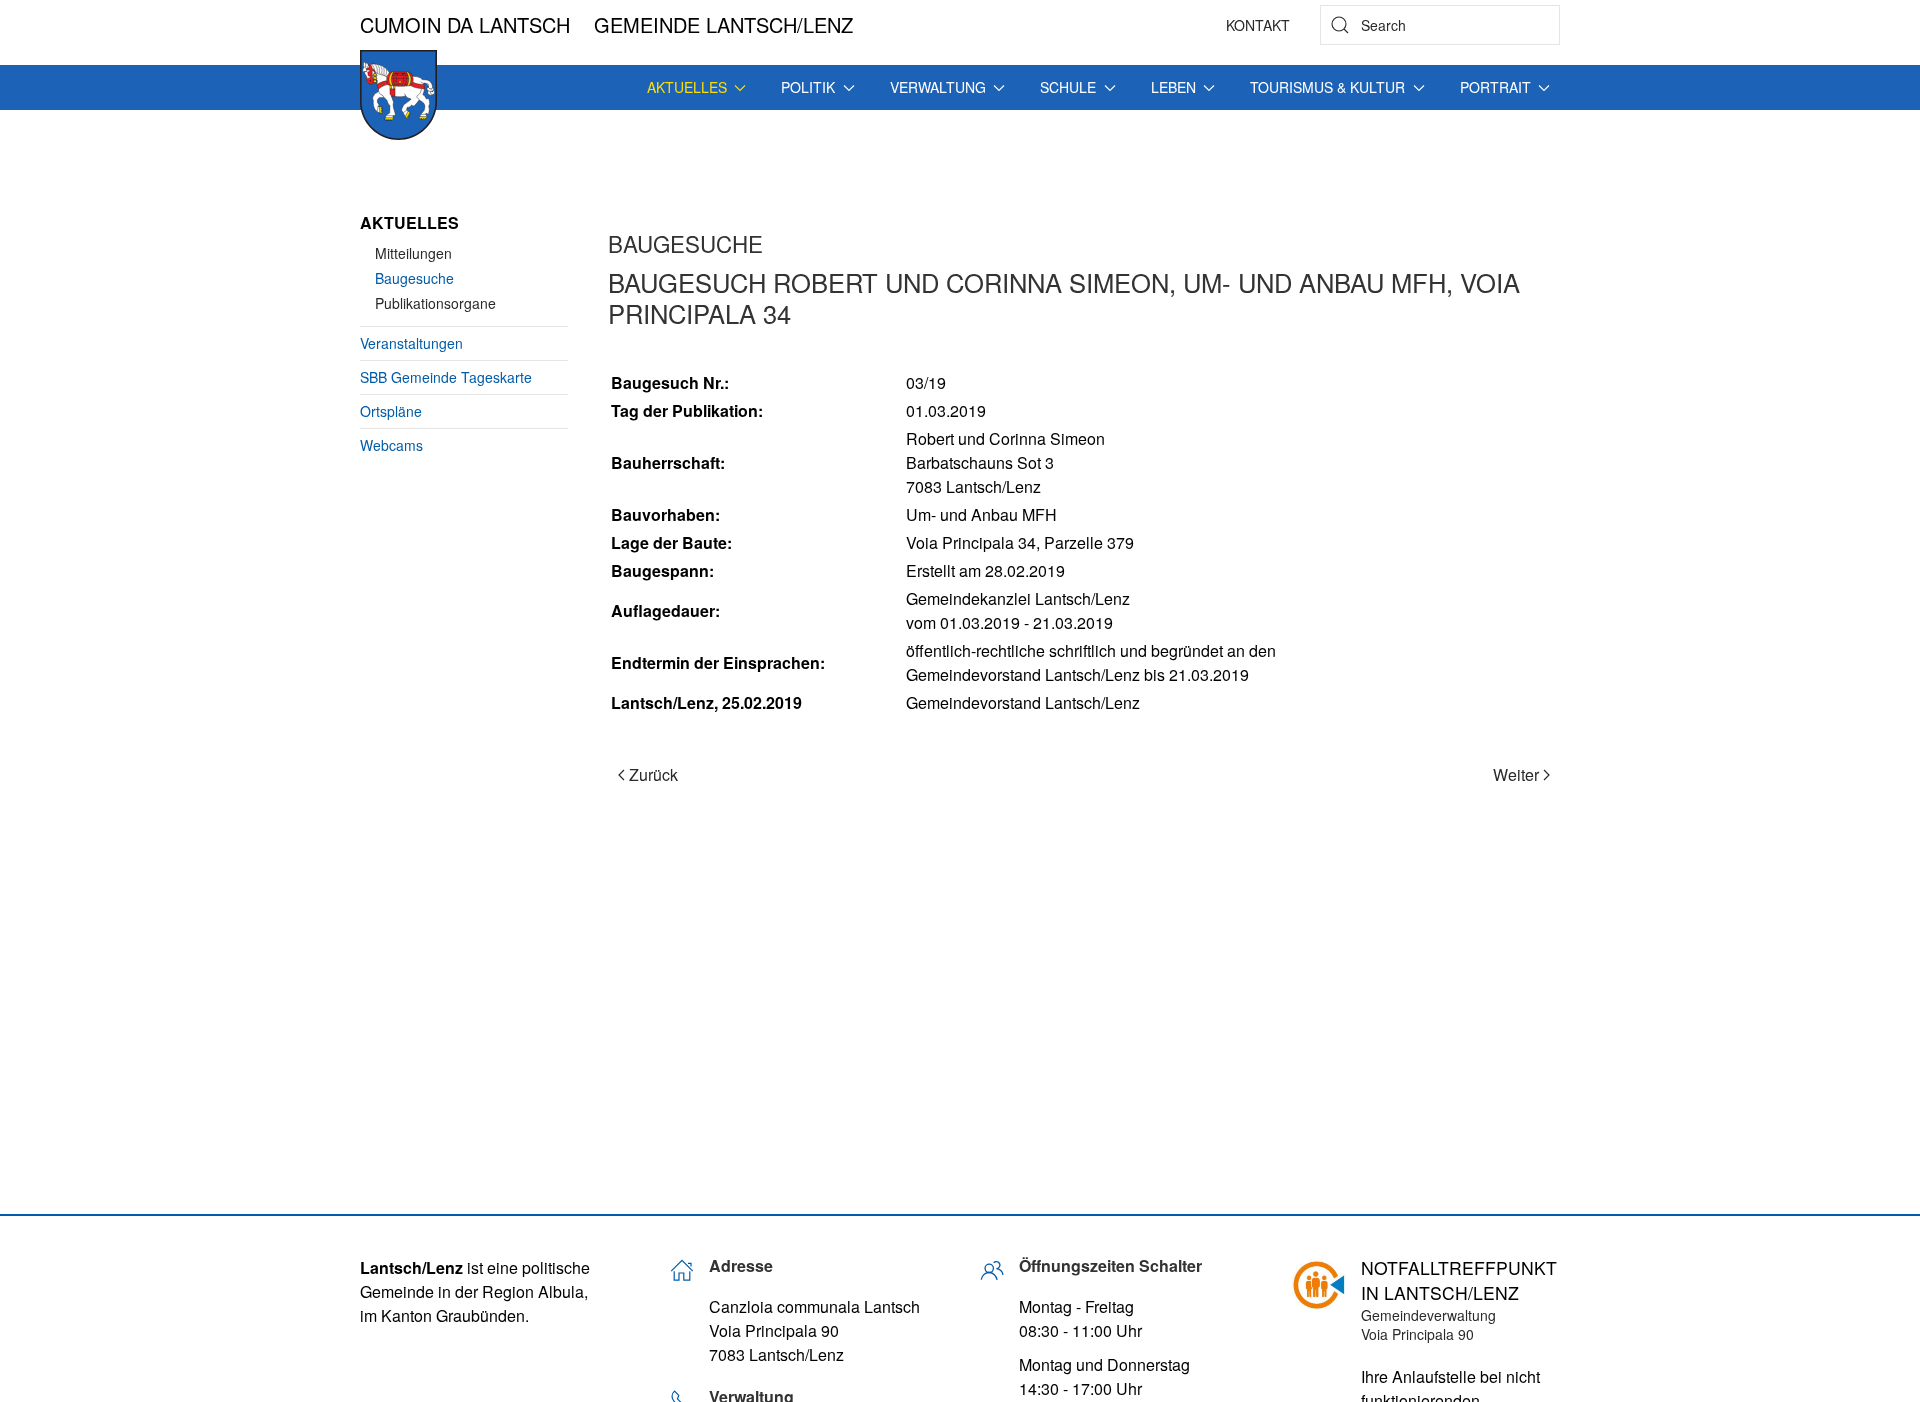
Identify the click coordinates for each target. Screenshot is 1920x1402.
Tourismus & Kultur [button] (1327, 87)
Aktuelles (409, 222)
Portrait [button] (1495, 87)
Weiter (1516, 774)
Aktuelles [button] (687, 87)
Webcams (391, 445)
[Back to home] (398, 95)
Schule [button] (1068, 87)
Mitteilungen (413, 253)
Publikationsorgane (435, 303)
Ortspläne (391, 411)
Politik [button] (808, 87)
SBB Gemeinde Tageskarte (446, 377)
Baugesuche (414, 278)
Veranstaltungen (411, 343)
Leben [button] (1173, 87)
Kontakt (1258, 25)
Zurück (653, 774)
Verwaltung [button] (938, 87)
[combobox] (1440, 25)
